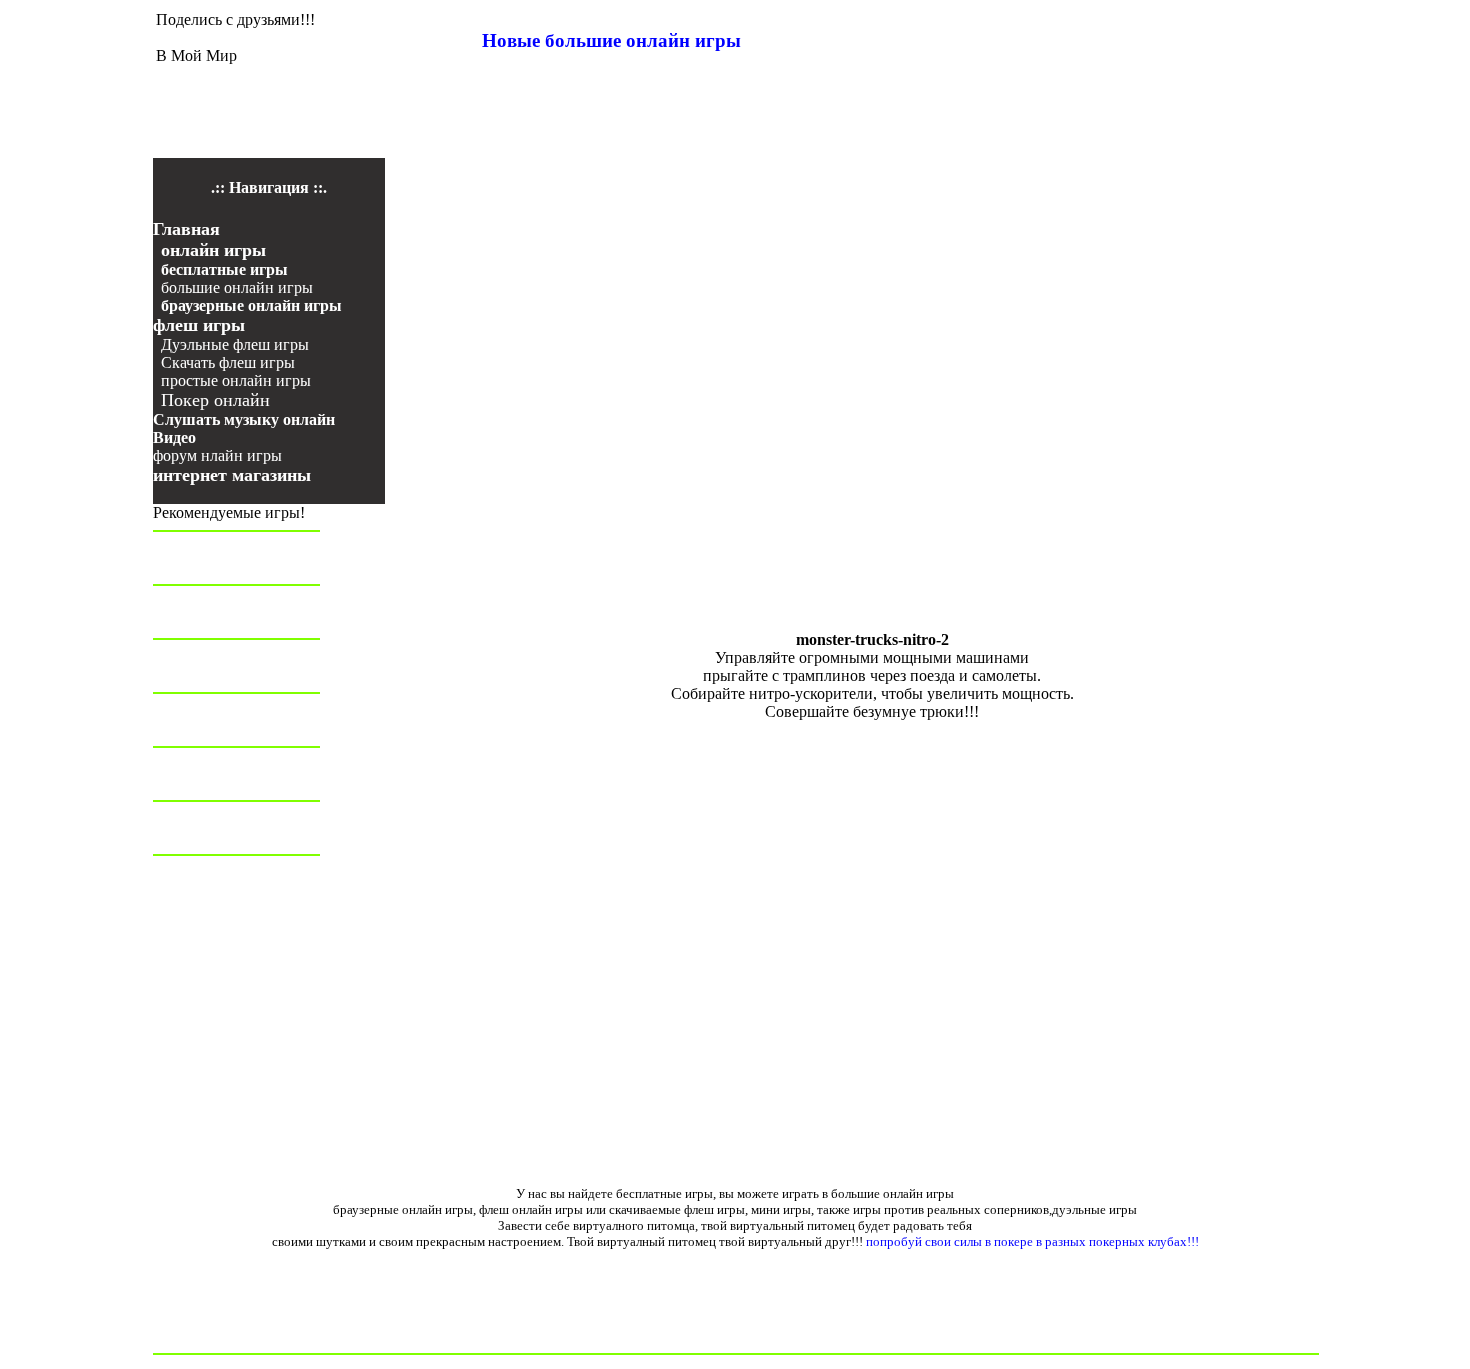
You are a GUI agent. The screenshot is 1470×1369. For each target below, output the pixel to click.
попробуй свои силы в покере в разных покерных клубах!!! (1032, 1241)
